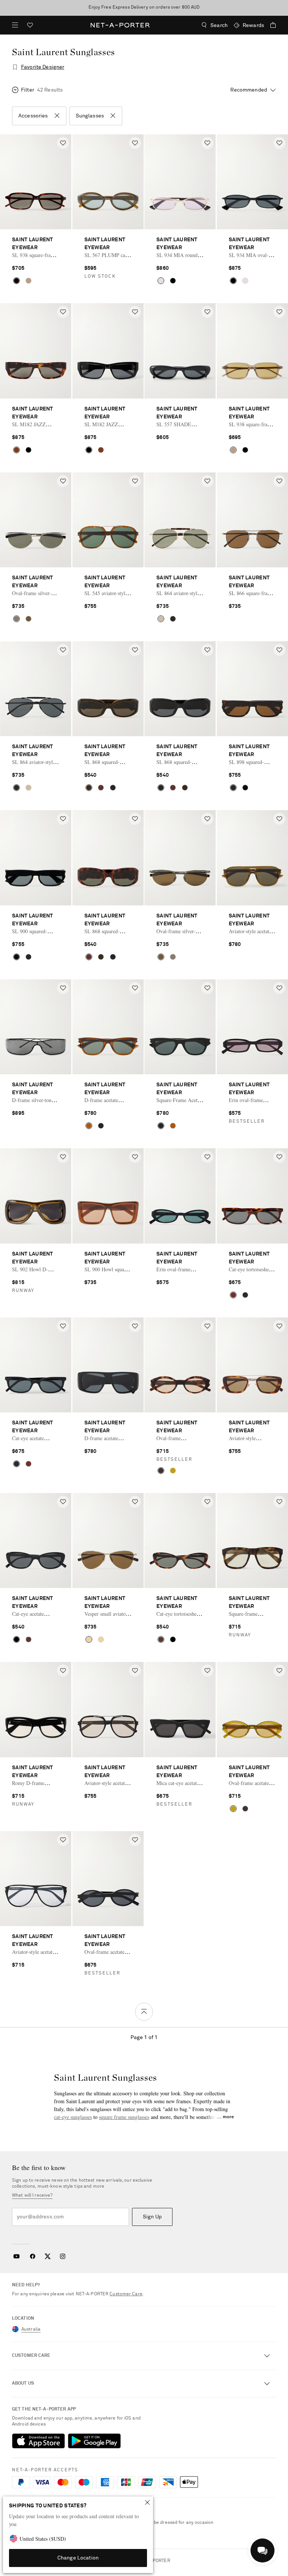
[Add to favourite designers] (15, 67)
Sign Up (152, 2217)
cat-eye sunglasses (73, 2117)
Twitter (48, 2256)
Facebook (33, 2256)
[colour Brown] (28, 281)
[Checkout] (270, 25)
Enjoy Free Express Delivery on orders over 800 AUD (144, 8)
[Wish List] (30, 26)
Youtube (16, 2256)
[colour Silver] (16, 619)
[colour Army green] (89, 788)
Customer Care (126, 2294)
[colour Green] (173, 1471)
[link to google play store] (94, 2441)
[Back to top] (144, 2012)
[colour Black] (173, 281)
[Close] (147, 2502)
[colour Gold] (161, 281)
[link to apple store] (38, 2441)
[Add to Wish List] (63, 143)
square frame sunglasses (124, 2117)
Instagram (63, 2256)
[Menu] (15, 25)
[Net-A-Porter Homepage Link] (120, 25)
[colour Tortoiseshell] (16, 281)
